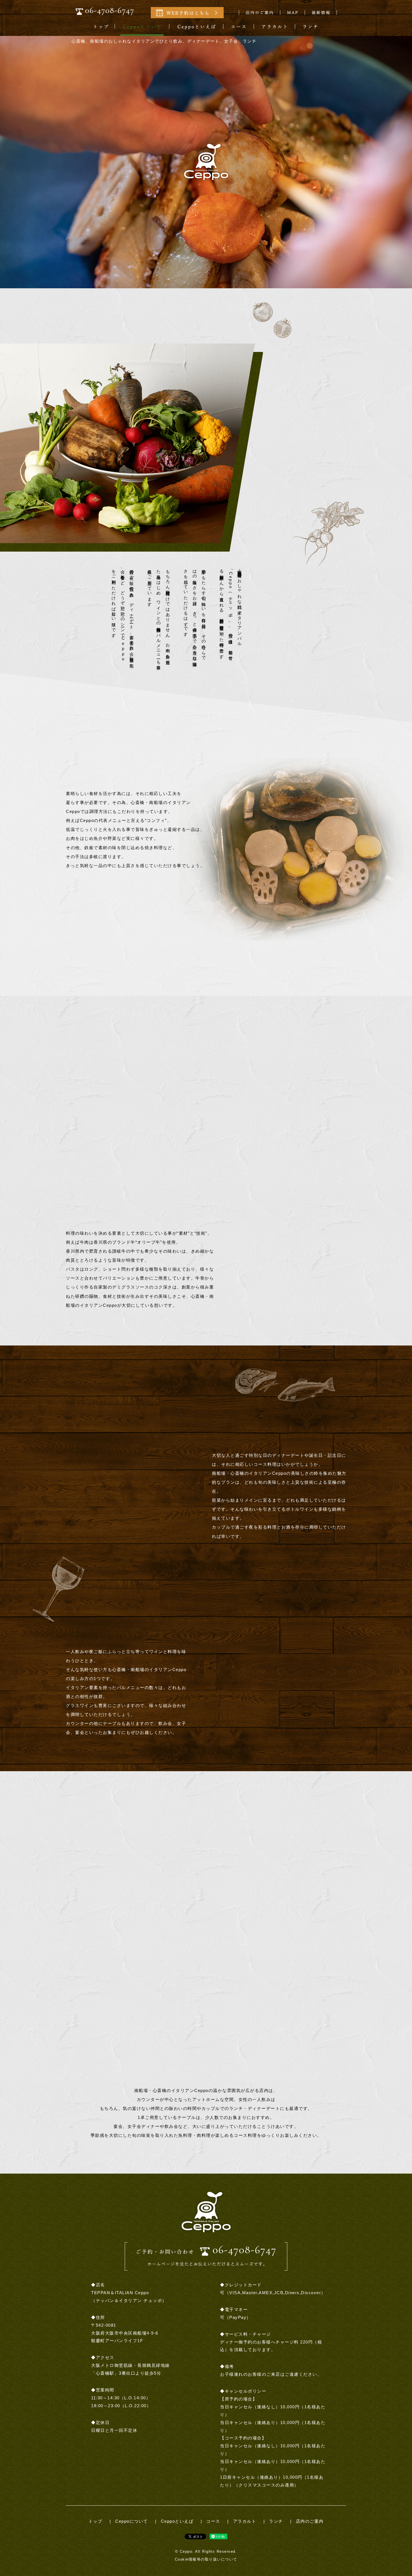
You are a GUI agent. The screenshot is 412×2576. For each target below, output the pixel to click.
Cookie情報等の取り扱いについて (206, 2559)
